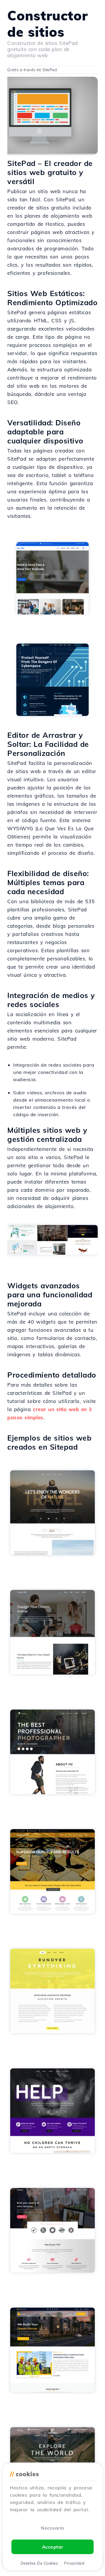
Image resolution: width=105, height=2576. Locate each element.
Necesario (52, 2528)
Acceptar (53, 2547)
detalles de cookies (39, 2563)
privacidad (74, 2563)
